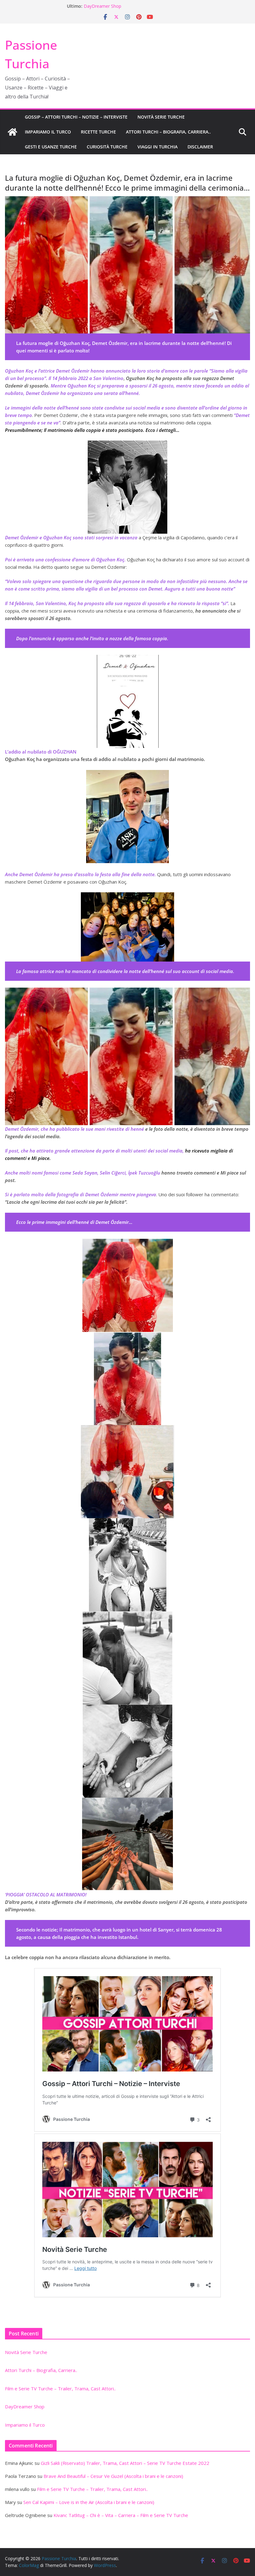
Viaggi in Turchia (158, 147)
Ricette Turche (98, 132)
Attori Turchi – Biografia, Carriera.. (168, 132)
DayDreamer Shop (102, 6)
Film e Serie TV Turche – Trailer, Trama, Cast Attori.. (60, 2388)
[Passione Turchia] (12, 132)
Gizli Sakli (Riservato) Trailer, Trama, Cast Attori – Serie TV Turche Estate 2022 (125, 2463)
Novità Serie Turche (161, 117)
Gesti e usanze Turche (51, 147)
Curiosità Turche (107, 147)
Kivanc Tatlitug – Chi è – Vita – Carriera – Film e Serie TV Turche (121, 2515)
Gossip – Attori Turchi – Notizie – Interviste (76, 117)
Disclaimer (200, 147)
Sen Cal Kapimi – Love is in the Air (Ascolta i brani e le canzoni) (89, 2502)
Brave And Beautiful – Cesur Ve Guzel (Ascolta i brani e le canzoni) (113, 2476)
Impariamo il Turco (48, 132)
